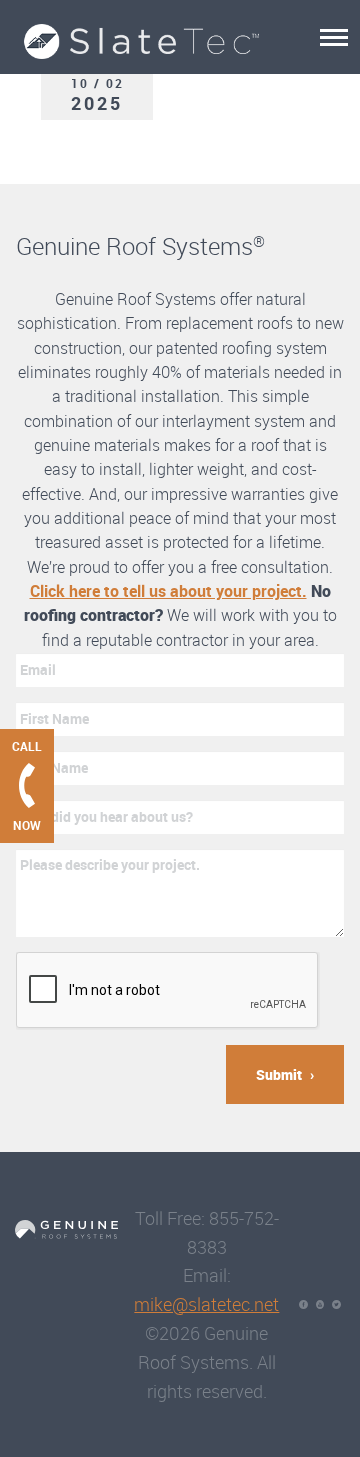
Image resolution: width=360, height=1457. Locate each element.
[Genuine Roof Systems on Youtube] (320, 1304)
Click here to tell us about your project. (168, 591)
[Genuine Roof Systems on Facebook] (303, 1304)
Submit (279, 1074)
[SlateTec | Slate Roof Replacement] (154, 29)
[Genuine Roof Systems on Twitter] (336, 1304)
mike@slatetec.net (206, 1304)
